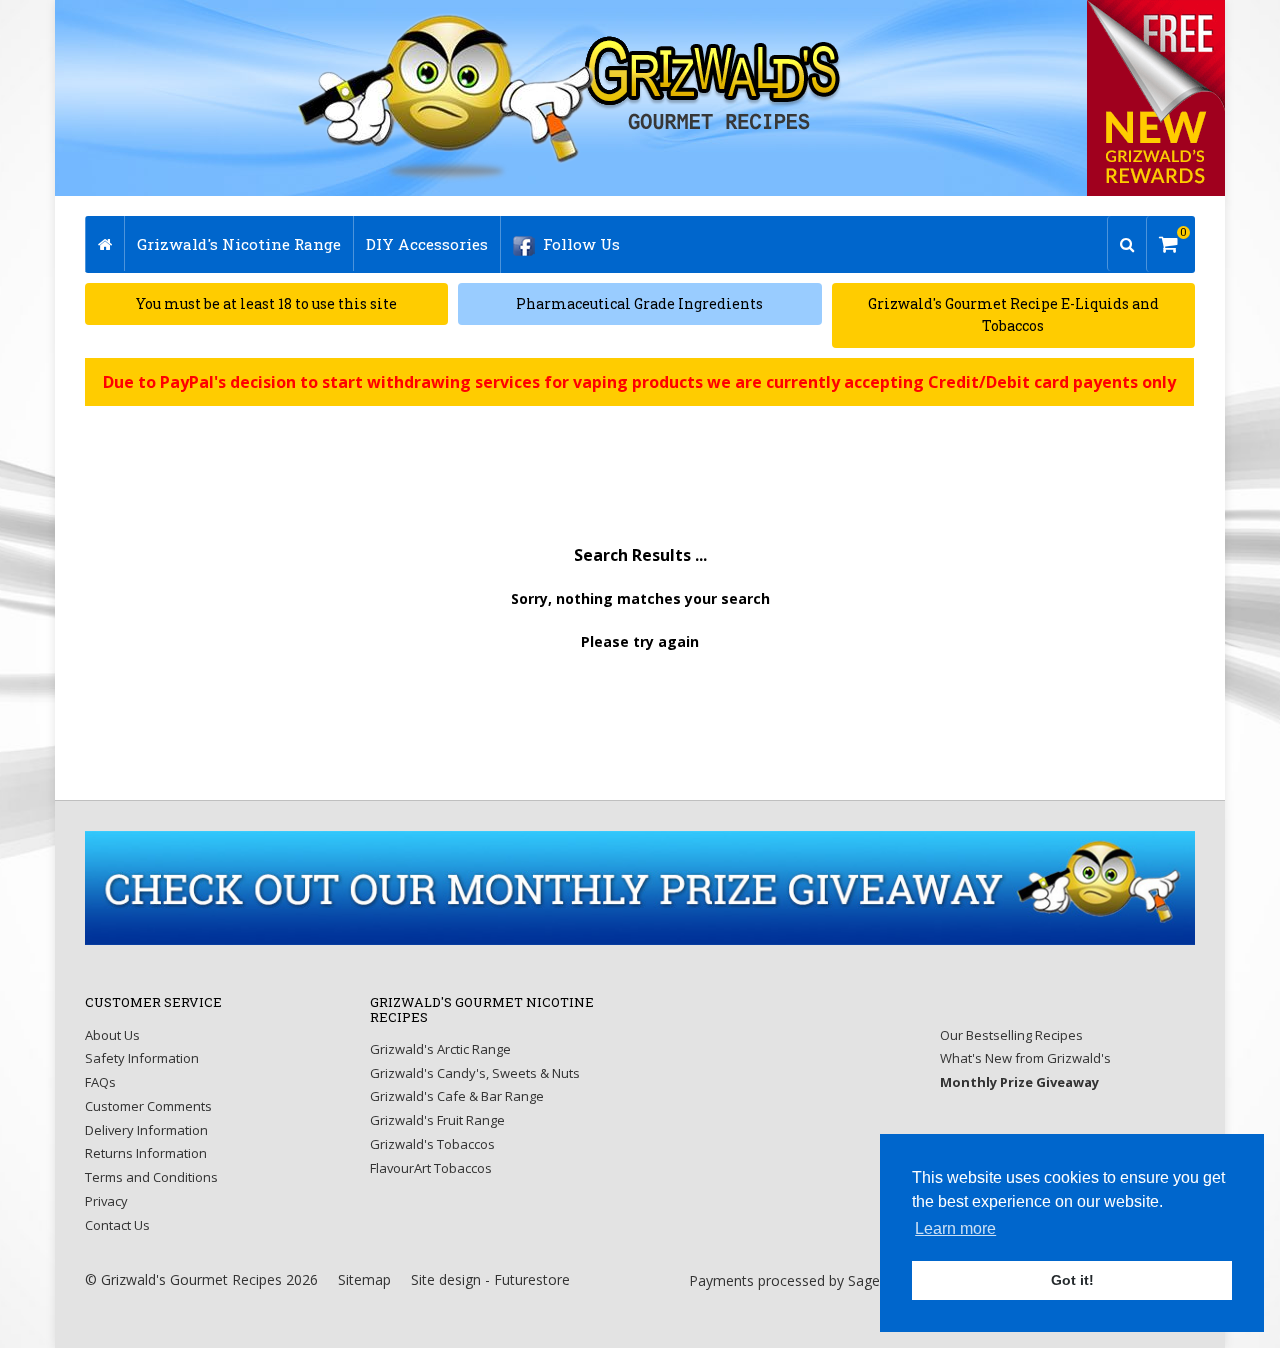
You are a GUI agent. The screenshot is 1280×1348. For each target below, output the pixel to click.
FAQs (100, 1082)
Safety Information (142, 1058)
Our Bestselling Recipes (1011, 1035)
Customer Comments (148, 1106)
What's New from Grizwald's (1025, 1058)
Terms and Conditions (151, 1177)
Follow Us (581, 244)
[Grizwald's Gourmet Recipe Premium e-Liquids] (571, 98)
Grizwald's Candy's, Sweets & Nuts (475, 1073)
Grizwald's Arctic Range (440, 1049)
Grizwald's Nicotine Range (239, 244)
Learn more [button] (955, 1228)
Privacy (106, 1201)
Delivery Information (146, 1130)
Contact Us (117, 1225)
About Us (112, 1035)
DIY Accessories (427, 244)
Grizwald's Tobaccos (432, 1144)
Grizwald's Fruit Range (437, 1120)
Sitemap (364, 1279)
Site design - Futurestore (490, 1279)
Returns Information (146, 1153)
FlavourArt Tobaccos (431, 1168)
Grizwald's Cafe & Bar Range (457, 1096)
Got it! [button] (1072, 1280)
